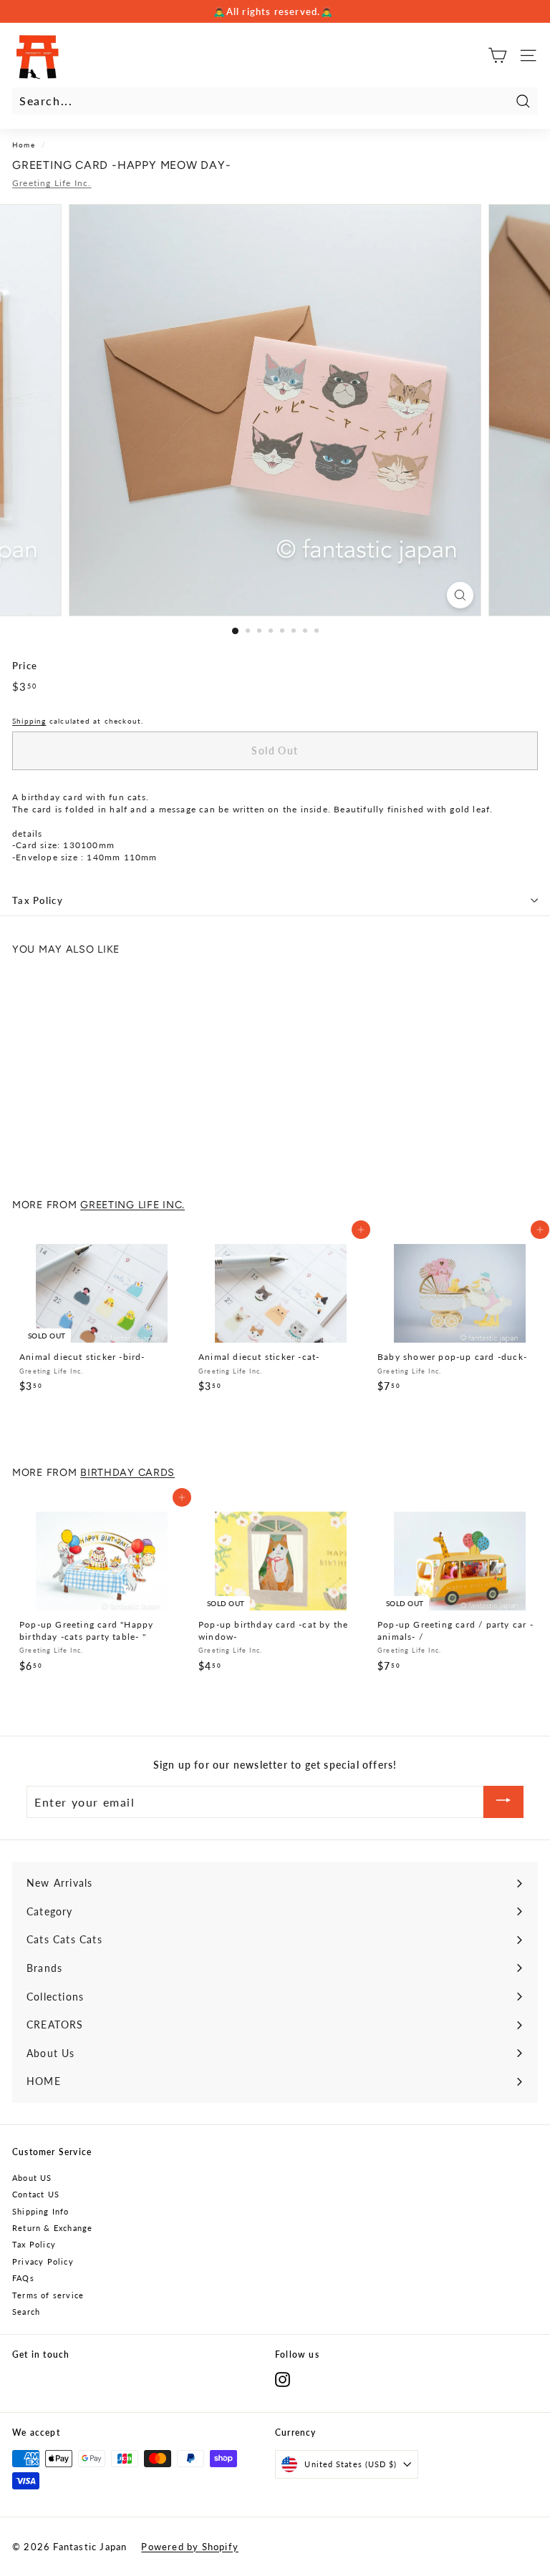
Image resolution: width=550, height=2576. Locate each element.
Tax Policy (38, 900)
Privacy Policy (43, 2261)
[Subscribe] (503, 1802)
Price (25, 666)
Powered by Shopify (190, 2547)
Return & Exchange (52, 2228)
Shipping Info (41, 2211)
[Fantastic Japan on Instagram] (283, 2380)
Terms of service (48, 2295)
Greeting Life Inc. (52, 183)
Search (26, 2312)
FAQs (23, 2278)
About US (32, 2178)
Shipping (29, 721)
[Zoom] (460, 595)
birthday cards (127, 1472)
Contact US (36, 2194)
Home (24, 145)
